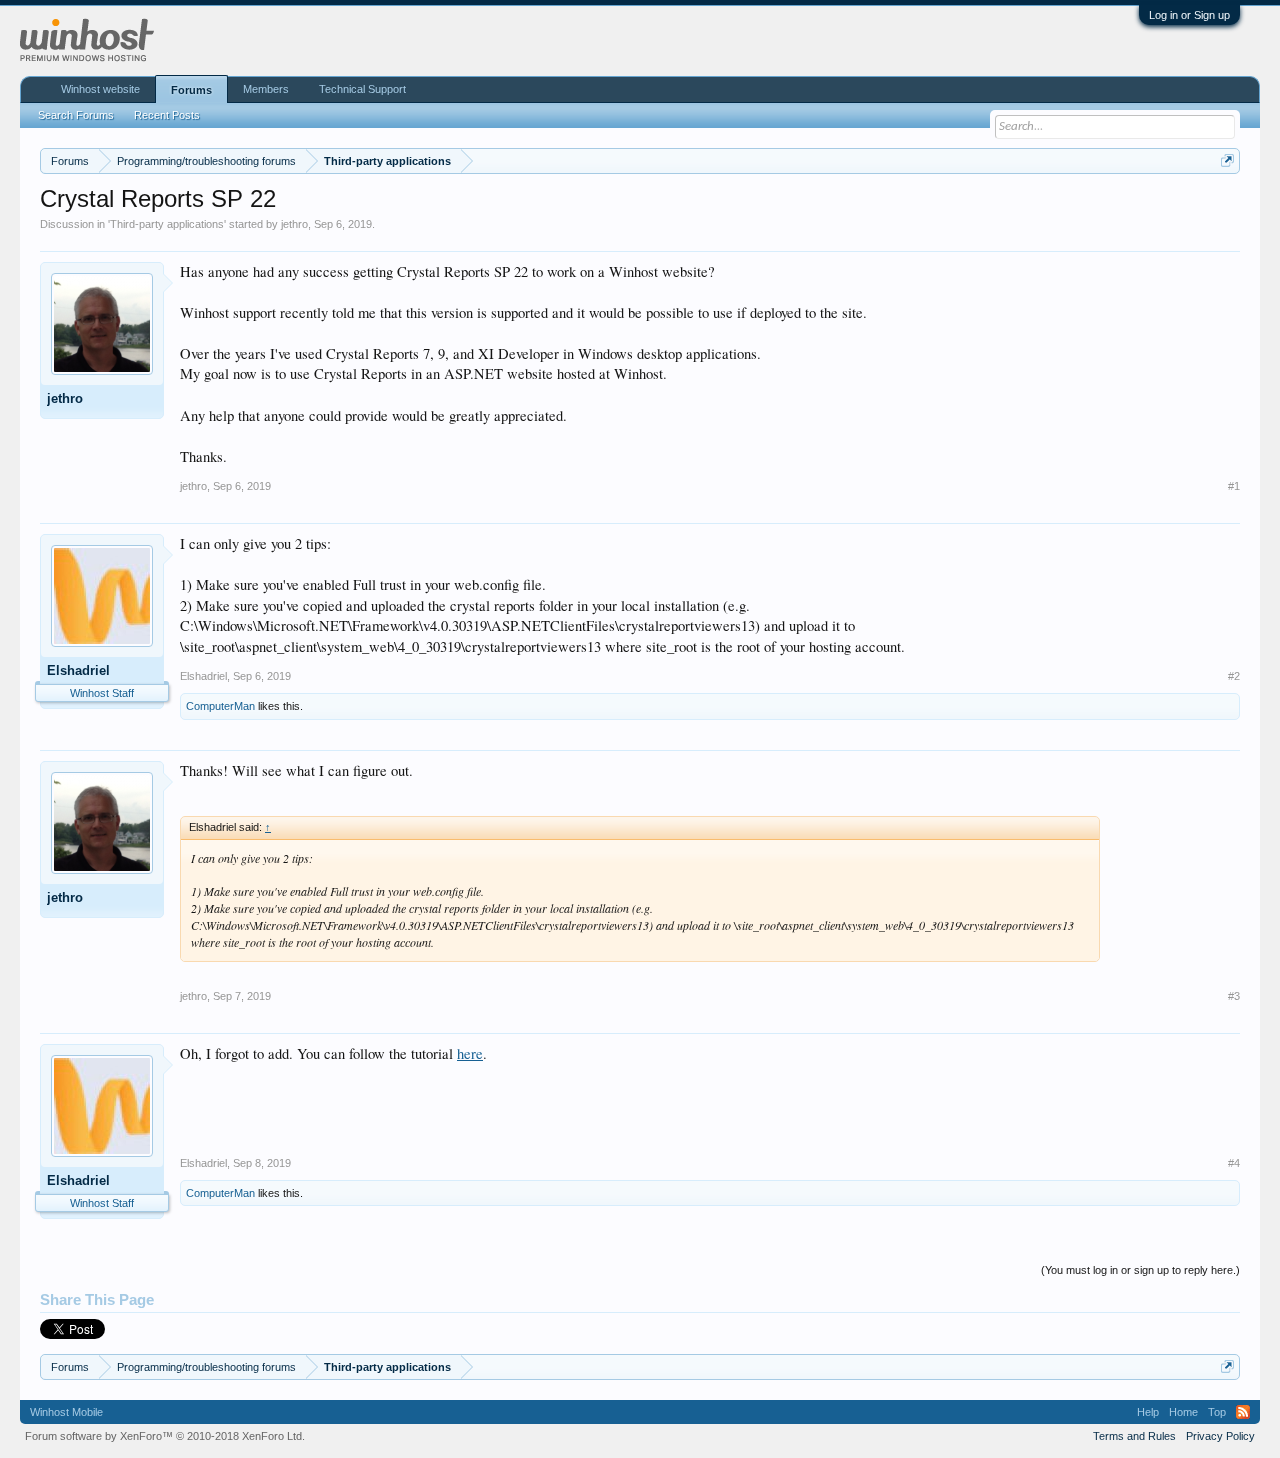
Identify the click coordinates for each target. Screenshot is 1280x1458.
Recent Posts (167, 115)
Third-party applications (167, 224)
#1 (1234, 486)
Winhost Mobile (66, 1412)
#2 (1234, 676)
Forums (191, 90)
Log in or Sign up (1189, 15)
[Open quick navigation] (1227, 160)
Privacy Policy (1220, 1436)
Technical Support (362, 89)
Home (1183, 1412)
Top (1217, 1412)
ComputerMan (220, 706)
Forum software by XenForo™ (165, 1436)
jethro (294, 224)
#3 (1234, 996)
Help (1148, 1412)
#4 (1234, 1163)
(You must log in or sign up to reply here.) (1140, 1270)
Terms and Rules (1134, 1436)
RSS (1243, 1412)
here (470, 1053)
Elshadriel (78, 670)
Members (266, 89)
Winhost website (100, 89)
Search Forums (76, 115)
